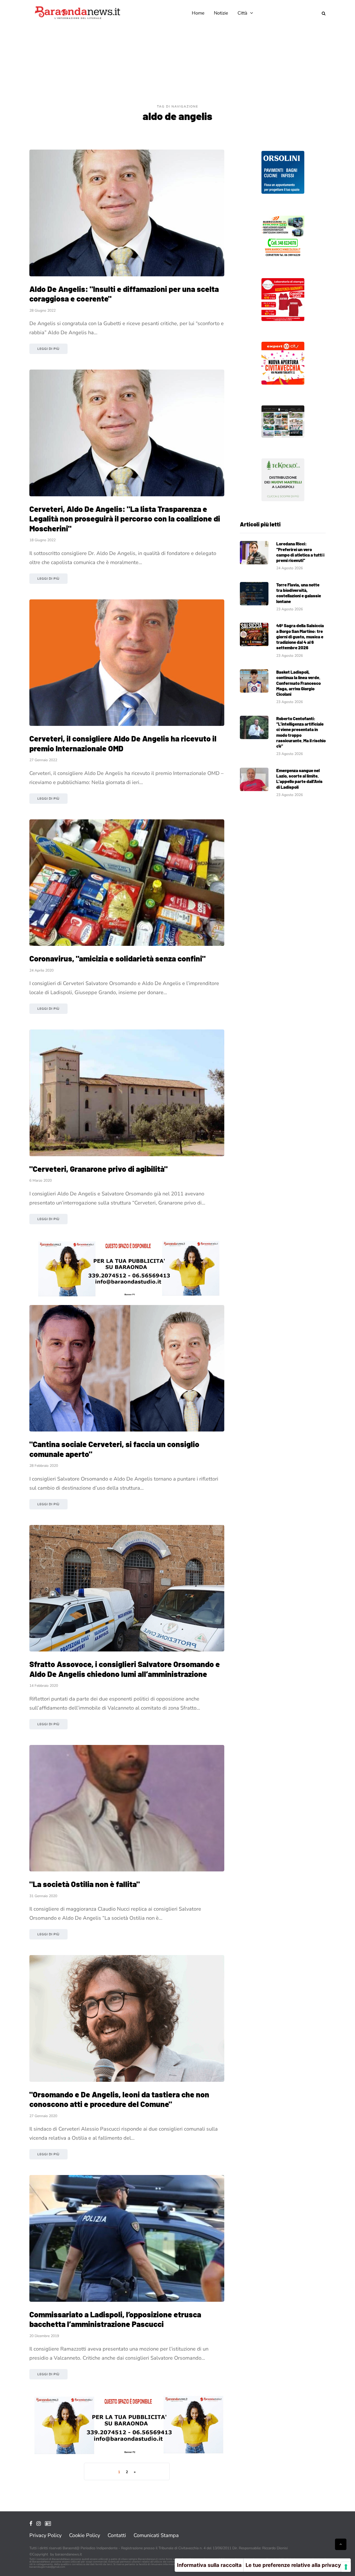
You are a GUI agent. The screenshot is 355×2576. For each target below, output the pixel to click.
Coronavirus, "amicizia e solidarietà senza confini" (117, 958)
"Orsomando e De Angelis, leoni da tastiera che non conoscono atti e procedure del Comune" (119, 2099)
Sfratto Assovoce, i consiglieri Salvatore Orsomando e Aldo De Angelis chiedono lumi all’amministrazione (125, 1669)
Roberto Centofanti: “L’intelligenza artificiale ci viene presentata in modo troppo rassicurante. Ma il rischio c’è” (301, 732)
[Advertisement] (177, 65)
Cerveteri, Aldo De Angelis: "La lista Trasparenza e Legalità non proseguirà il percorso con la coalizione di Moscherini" (125, 518)
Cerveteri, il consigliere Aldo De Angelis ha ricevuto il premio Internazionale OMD (123, 743)
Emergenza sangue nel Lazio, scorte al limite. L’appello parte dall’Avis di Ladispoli (299, 779)
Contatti (117, 2535)
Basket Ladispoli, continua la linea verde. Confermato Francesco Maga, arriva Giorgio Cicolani (298, 683)
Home (198, 13)
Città (242, 13)
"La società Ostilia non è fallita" (85, 1884)
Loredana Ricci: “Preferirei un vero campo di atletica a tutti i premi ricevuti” (300, 552)
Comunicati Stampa (156, 2535)
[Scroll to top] (341, 2544)
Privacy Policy (45, 2535)
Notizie (221, 13)
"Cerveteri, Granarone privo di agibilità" (98, 1169)
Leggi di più (48, 349)
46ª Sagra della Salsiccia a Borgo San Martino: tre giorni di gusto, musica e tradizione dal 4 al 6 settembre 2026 (300, 636)
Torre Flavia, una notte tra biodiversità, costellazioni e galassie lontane (299, 593)
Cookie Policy (85, 2535)
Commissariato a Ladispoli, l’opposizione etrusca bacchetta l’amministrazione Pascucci (115, 2319)
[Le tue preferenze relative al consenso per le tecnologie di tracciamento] (346, 2567)
